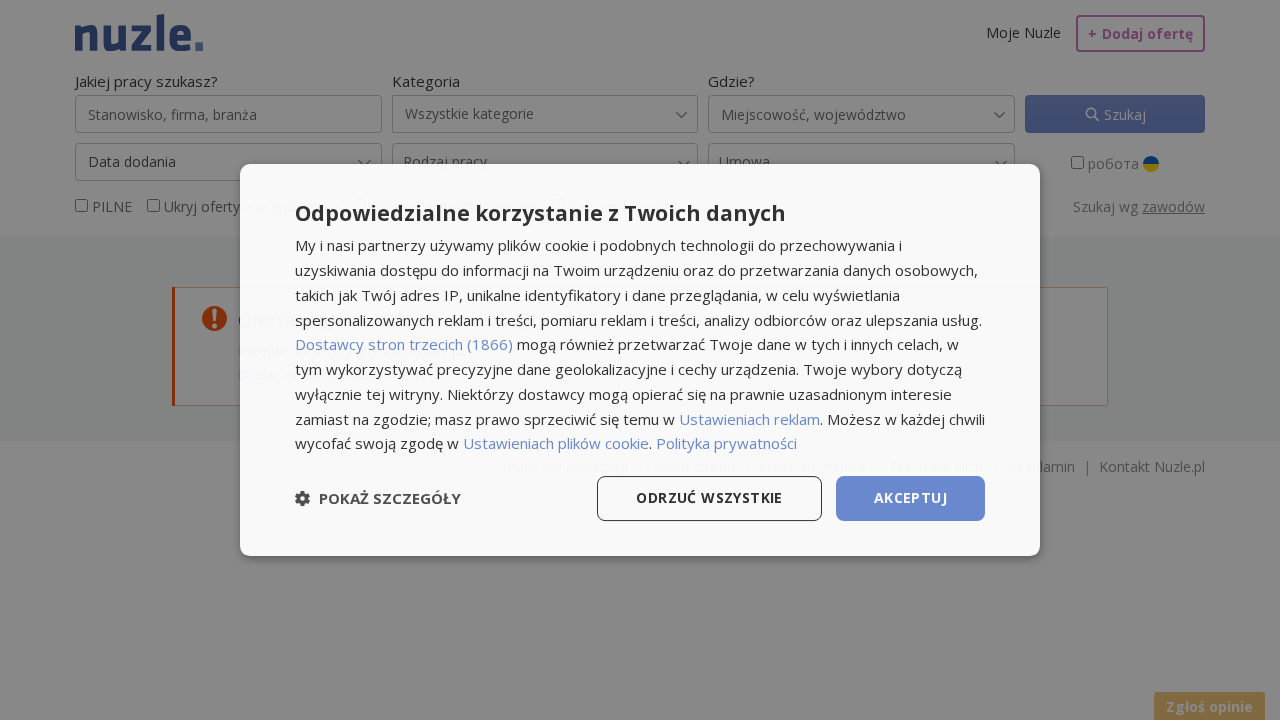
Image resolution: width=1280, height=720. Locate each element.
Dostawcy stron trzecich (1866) (404, 344)
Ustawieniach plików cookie (556, 443)
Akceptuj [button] (910, 497)
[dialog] (640, 360)
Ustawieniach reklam (749, 419)
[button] (378, 499)
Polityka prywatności (726, 443)
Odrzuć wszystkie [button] (709, 497)
